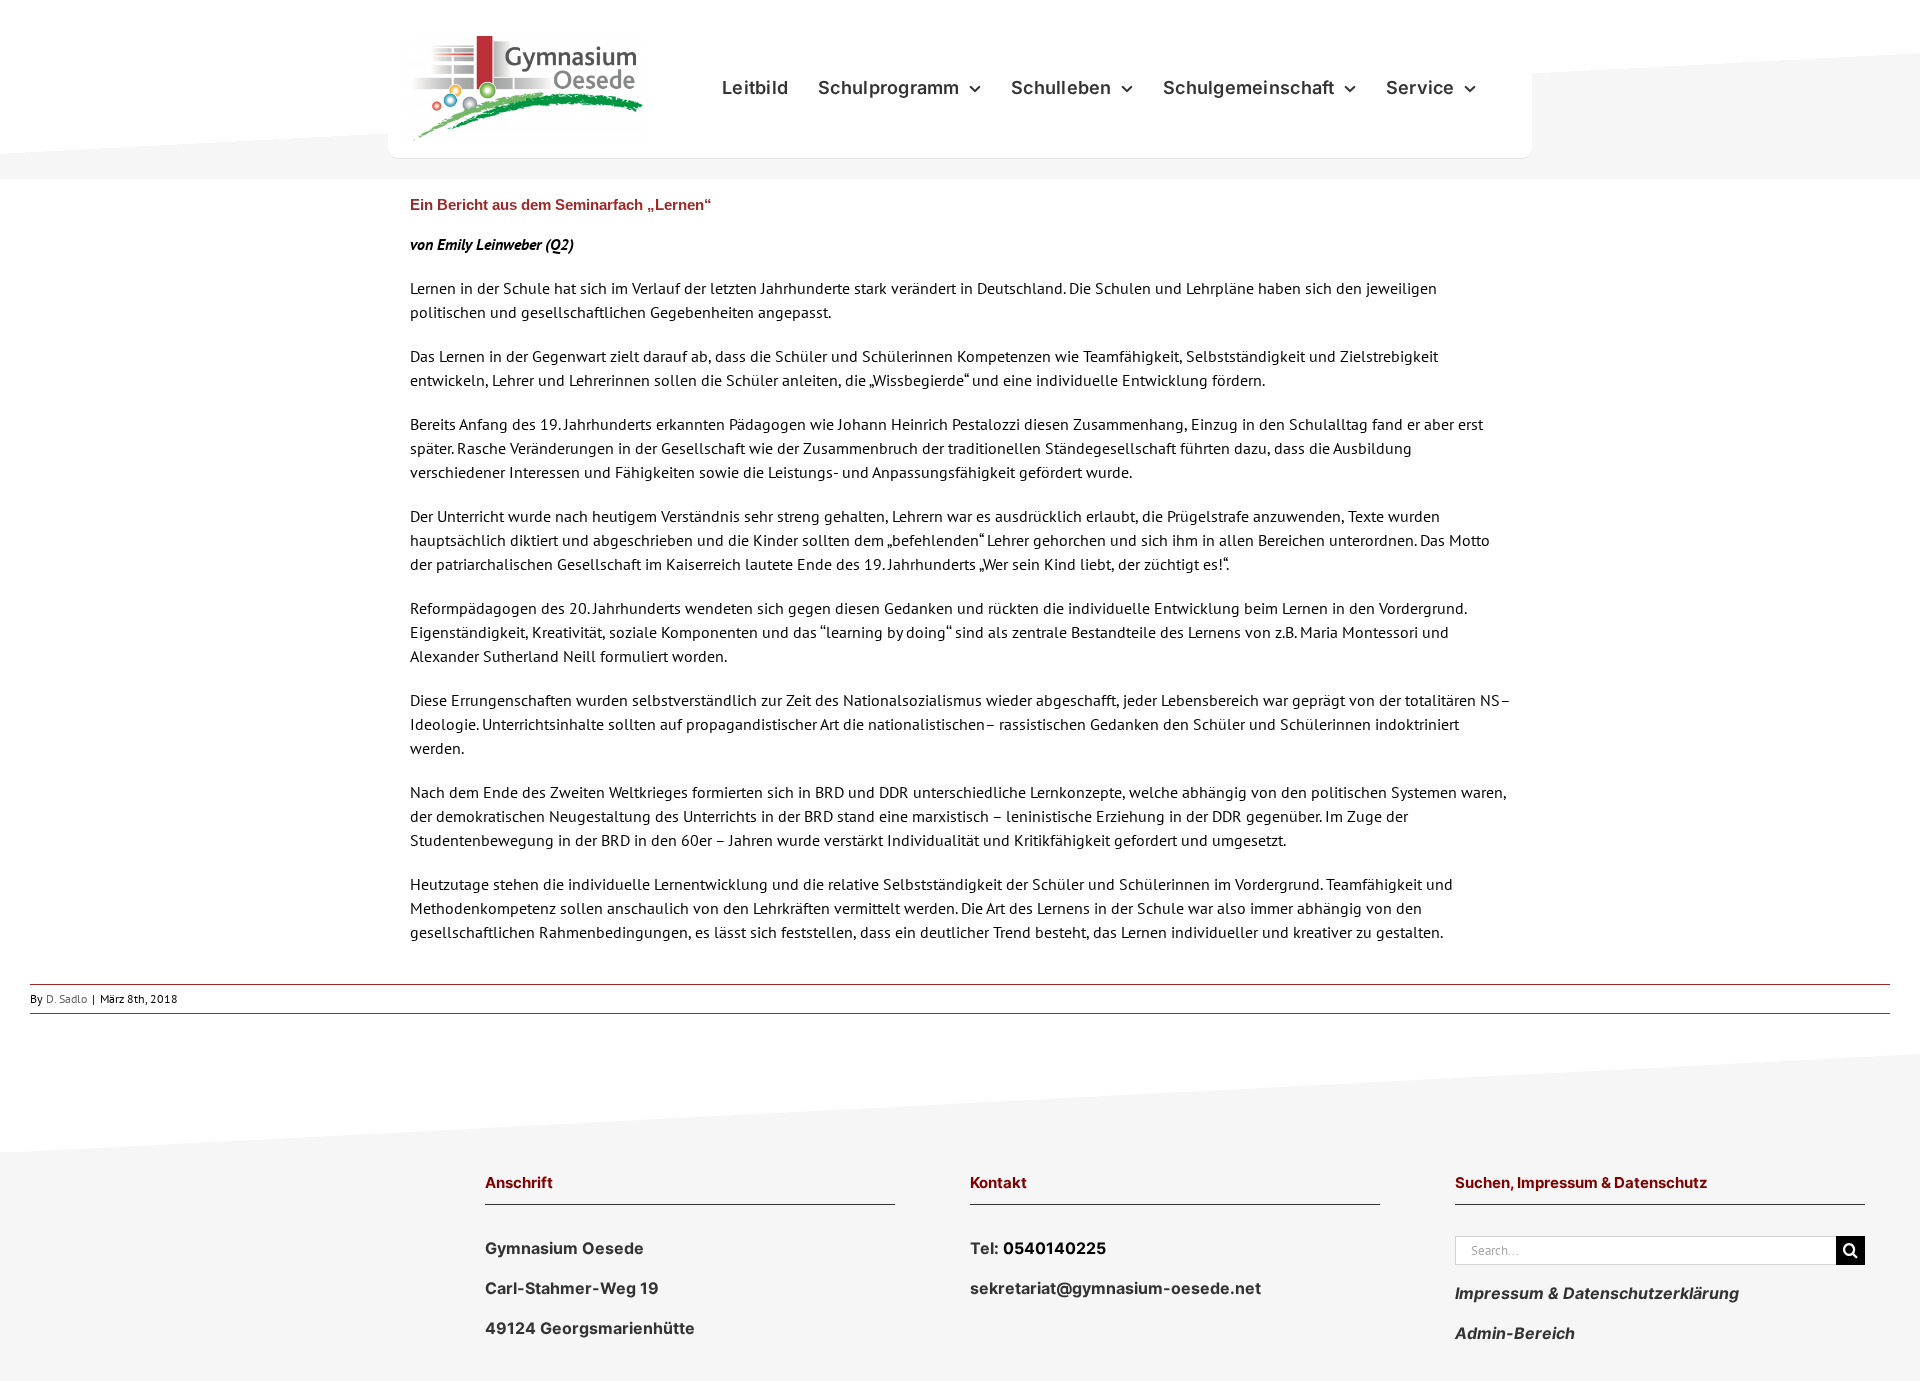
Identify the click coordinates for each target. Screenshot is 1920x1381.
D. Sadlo (66, 998)
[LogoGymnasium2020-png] (524, 44)
